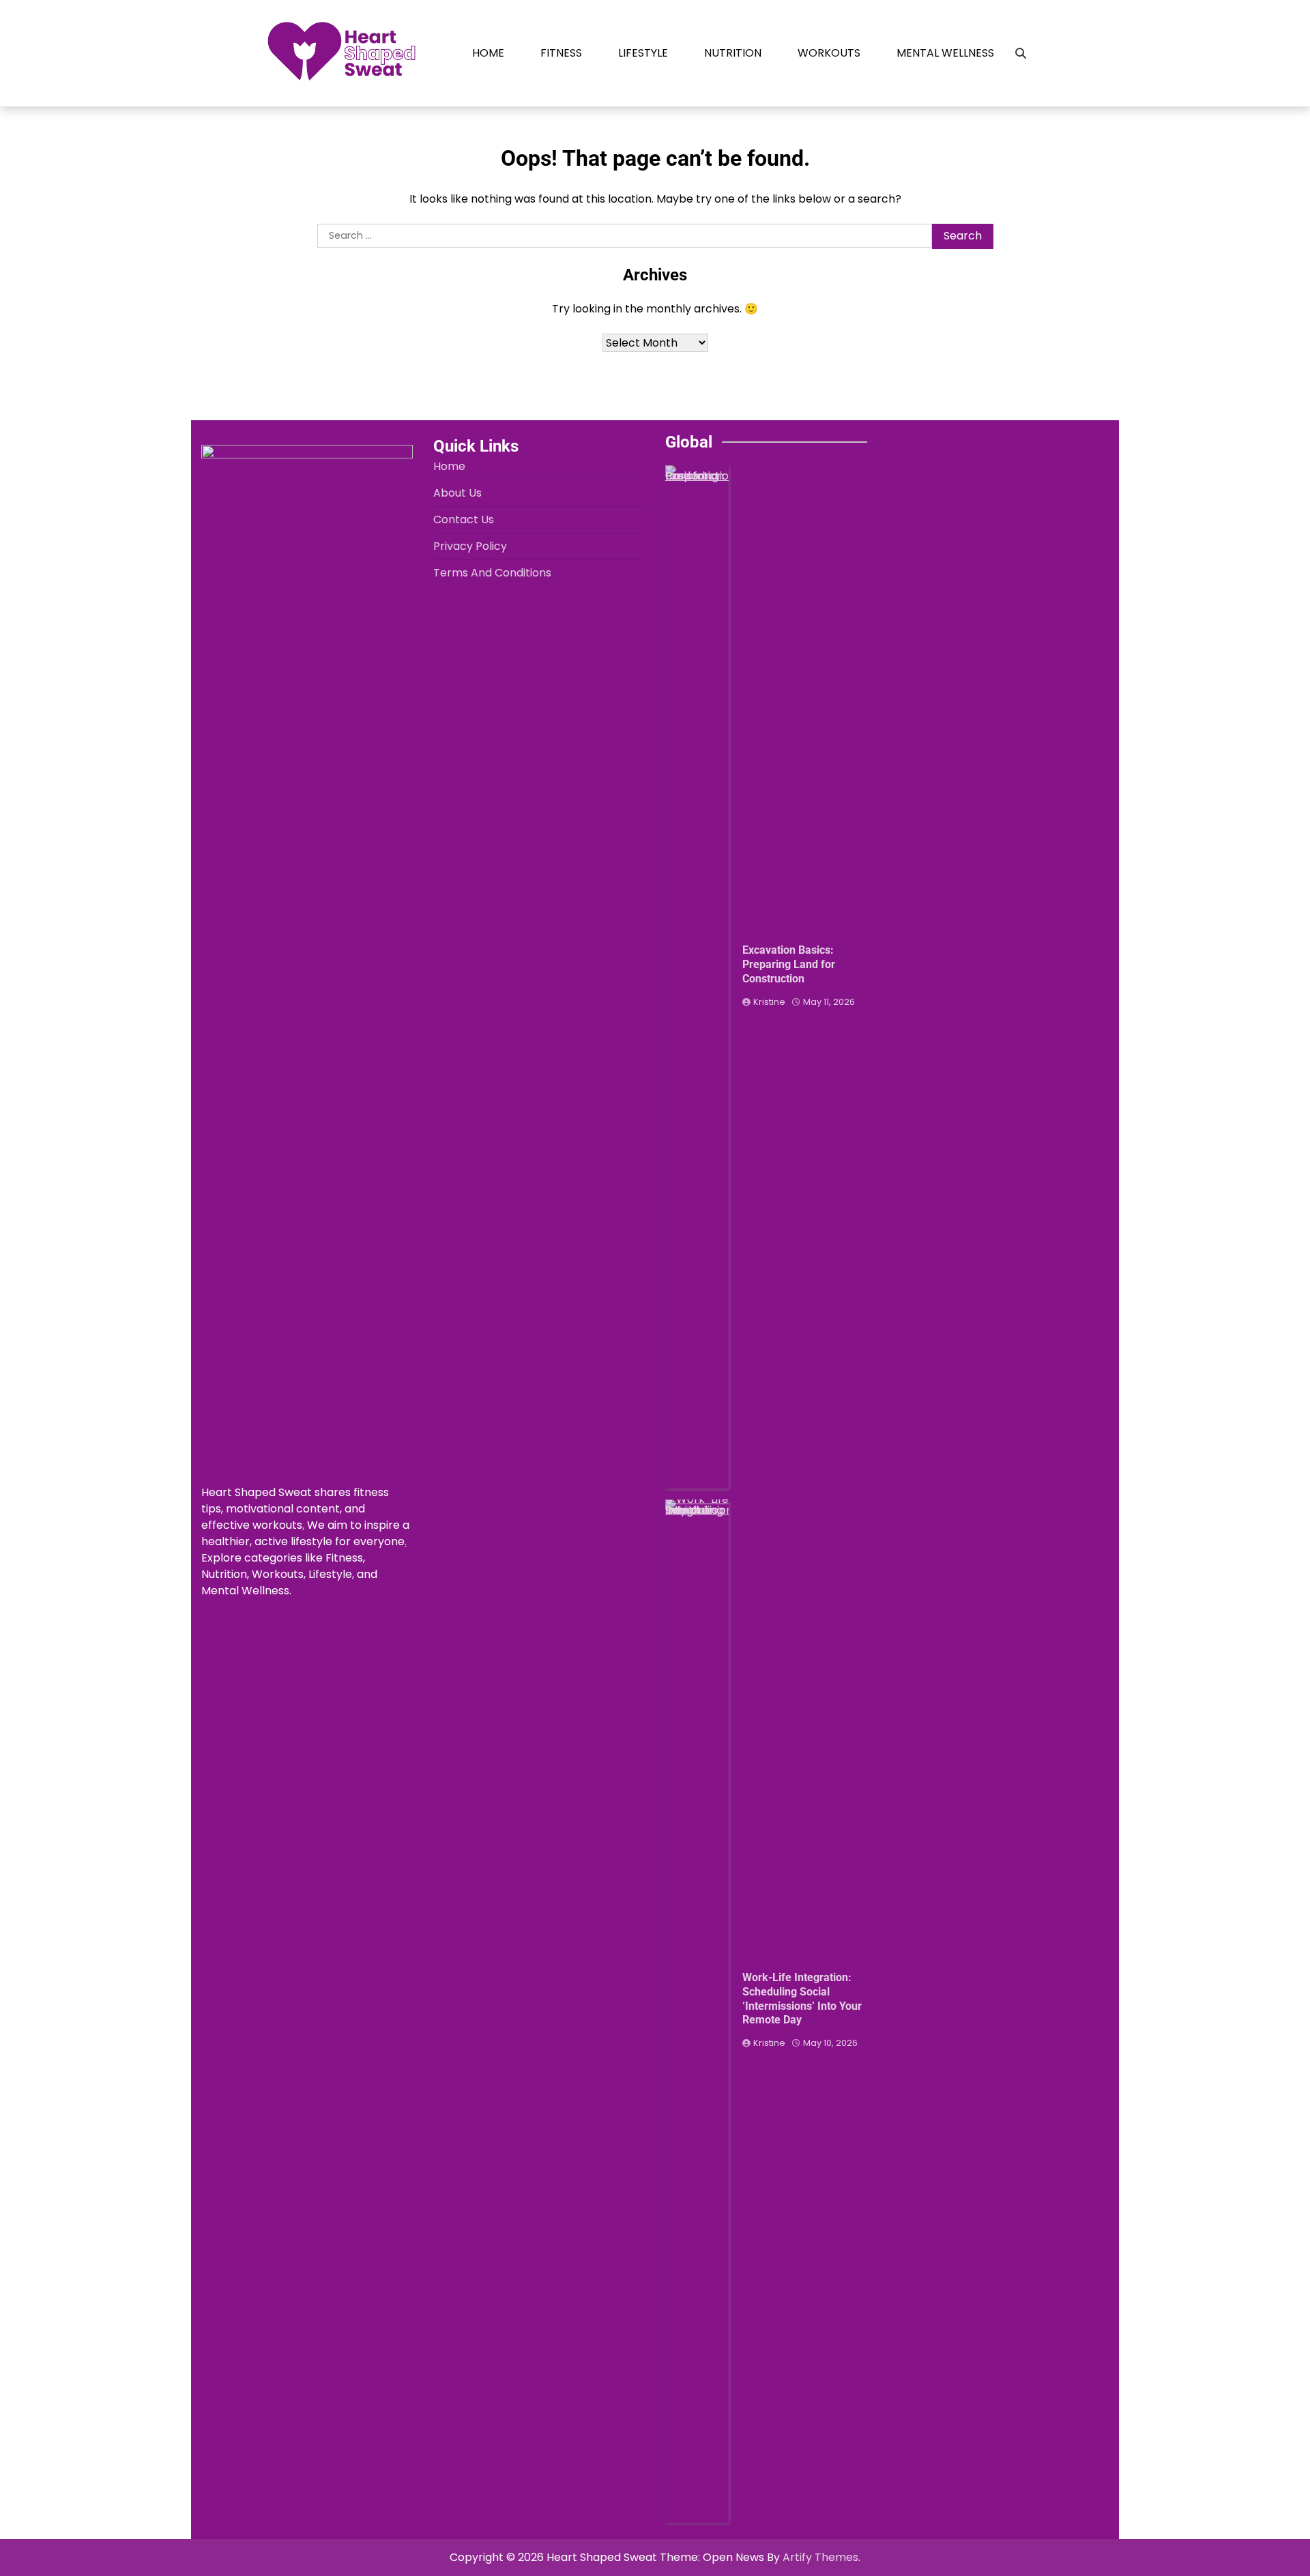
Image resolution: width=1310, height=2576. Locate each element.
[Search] (1021, 53)
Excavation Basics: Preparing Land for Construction (789, 964)
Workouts (829, 53)
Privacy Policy (470, 546)
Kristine (769, 1002)
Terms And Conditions (492, 573)
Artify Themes (820, 2557)
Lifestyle (643, 53)
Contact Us (464, 519)
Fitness (561, 53)
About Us (457, 493)
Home (488, 53)
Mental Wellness (945, 53)
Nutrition (733, 53)
